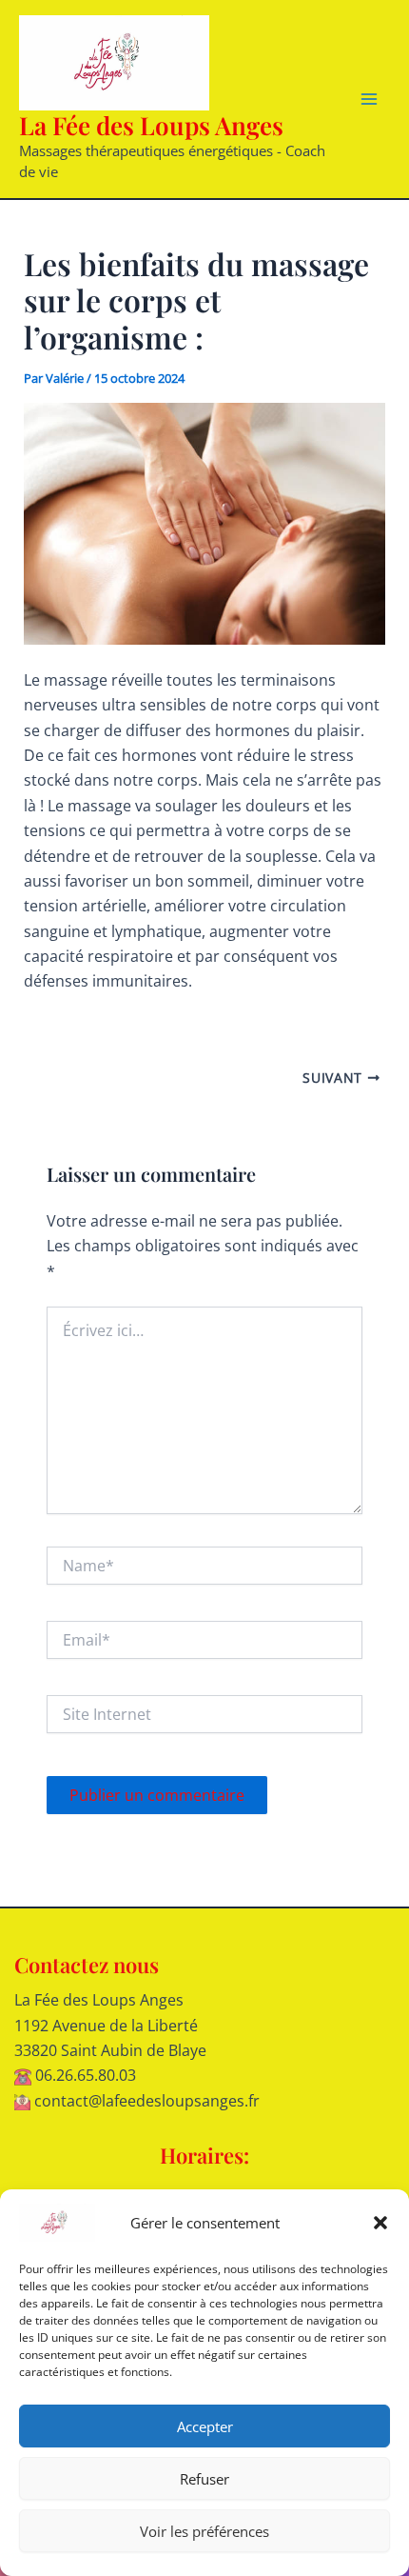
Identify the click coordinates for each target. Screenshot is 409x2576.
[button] (380, 2223)
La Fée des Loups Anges (151, 125)
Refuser (204, 2479)
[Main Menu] (369, 99)
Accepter (205, 2426)
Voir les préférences (204, 2531)
